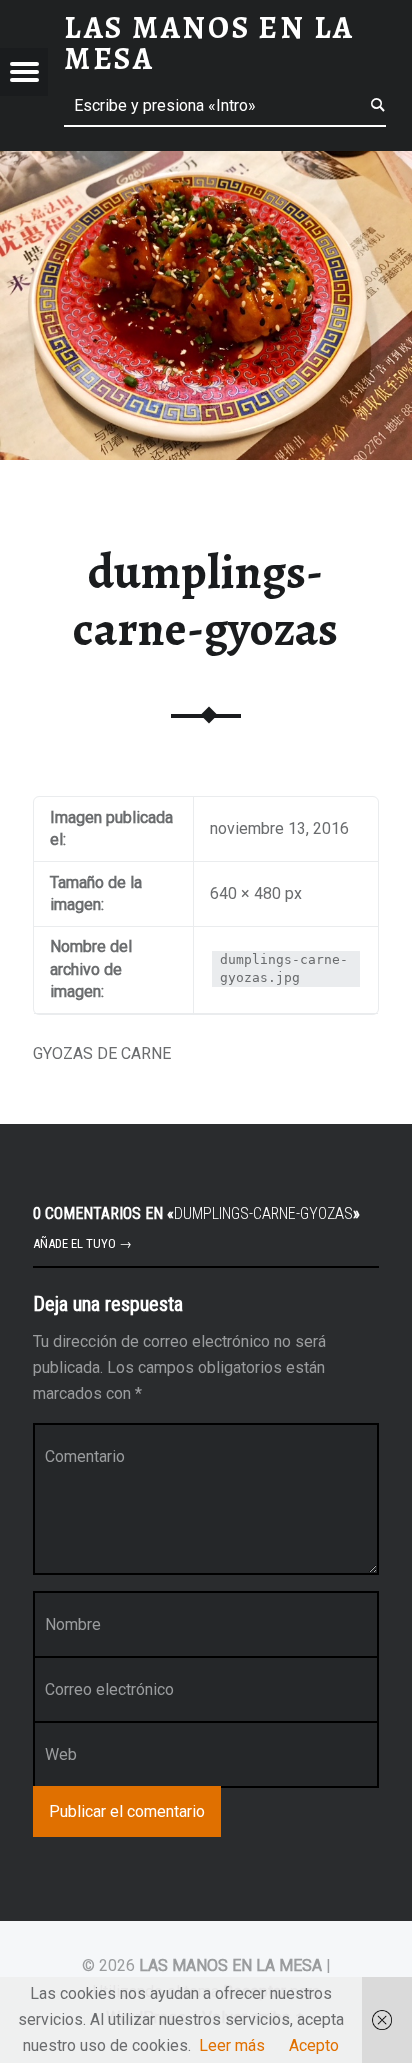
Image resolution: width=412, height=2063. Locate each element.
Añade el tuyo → (82, 1243)
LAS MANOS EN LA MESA (230, 1965)
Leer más (232, 2045)
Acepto (314, 2045)
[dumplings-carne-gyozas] (206, 163)
